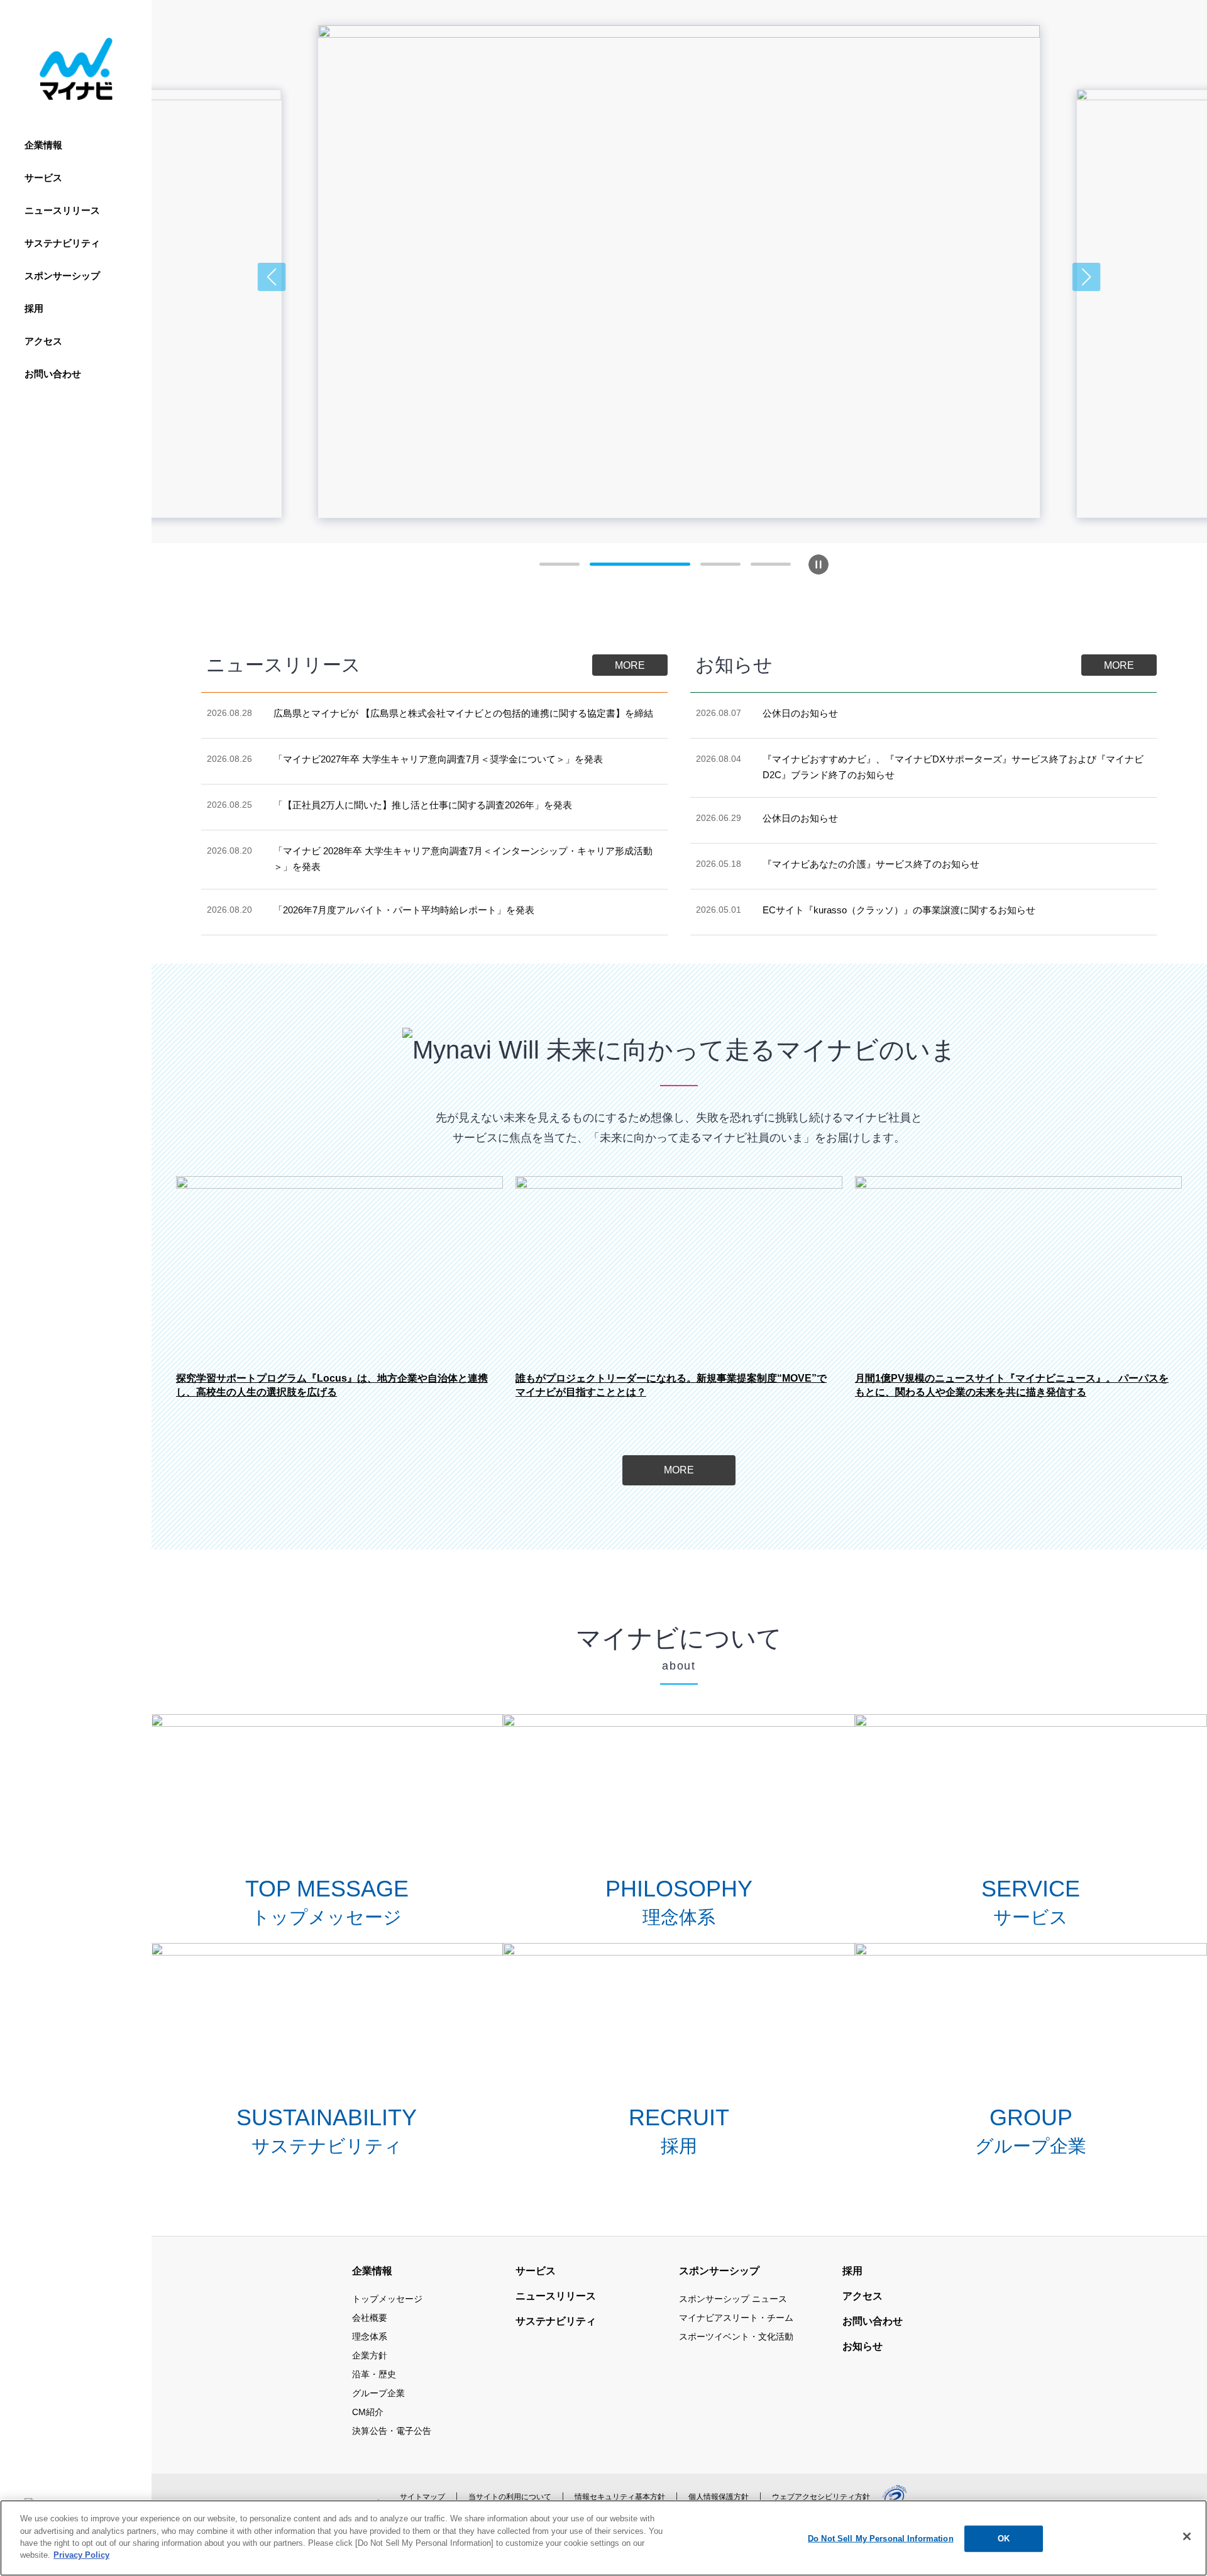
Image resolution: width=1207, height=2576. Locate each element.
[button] (272, 277)
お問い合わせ (53, 374)
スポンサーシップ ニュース (733, 2299)
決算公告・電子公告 (392, 2431)
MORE (630, 665)
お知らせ (863, 2346)
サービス (43, 178)
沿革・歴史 (374, 2374)
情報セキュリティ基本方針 (620, 2497)
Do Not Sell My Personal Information (881, 2539)
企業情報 (43, 145)
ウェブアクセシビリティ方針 (821, 2497)
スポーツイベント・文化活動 (736, 2337)
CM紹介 (368, 2412)
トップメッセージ (387, 2299)
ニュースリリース (62, 210)
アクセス (43, 341)
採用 (34, 308)
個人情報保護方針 (719, 2497)
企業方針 (370, 2355)
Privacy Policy (81, 2555)
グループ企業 (378, 2393)
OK (1004, 2539)
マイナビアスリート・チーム (736, 2318)
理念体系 (370, 2337)
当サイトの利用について (510, 2497)
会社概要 (370, 2318)
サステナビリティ (62, 243)
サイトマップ (422, 2497)
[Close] (1187, 2536)
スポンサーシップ (62, 276)
